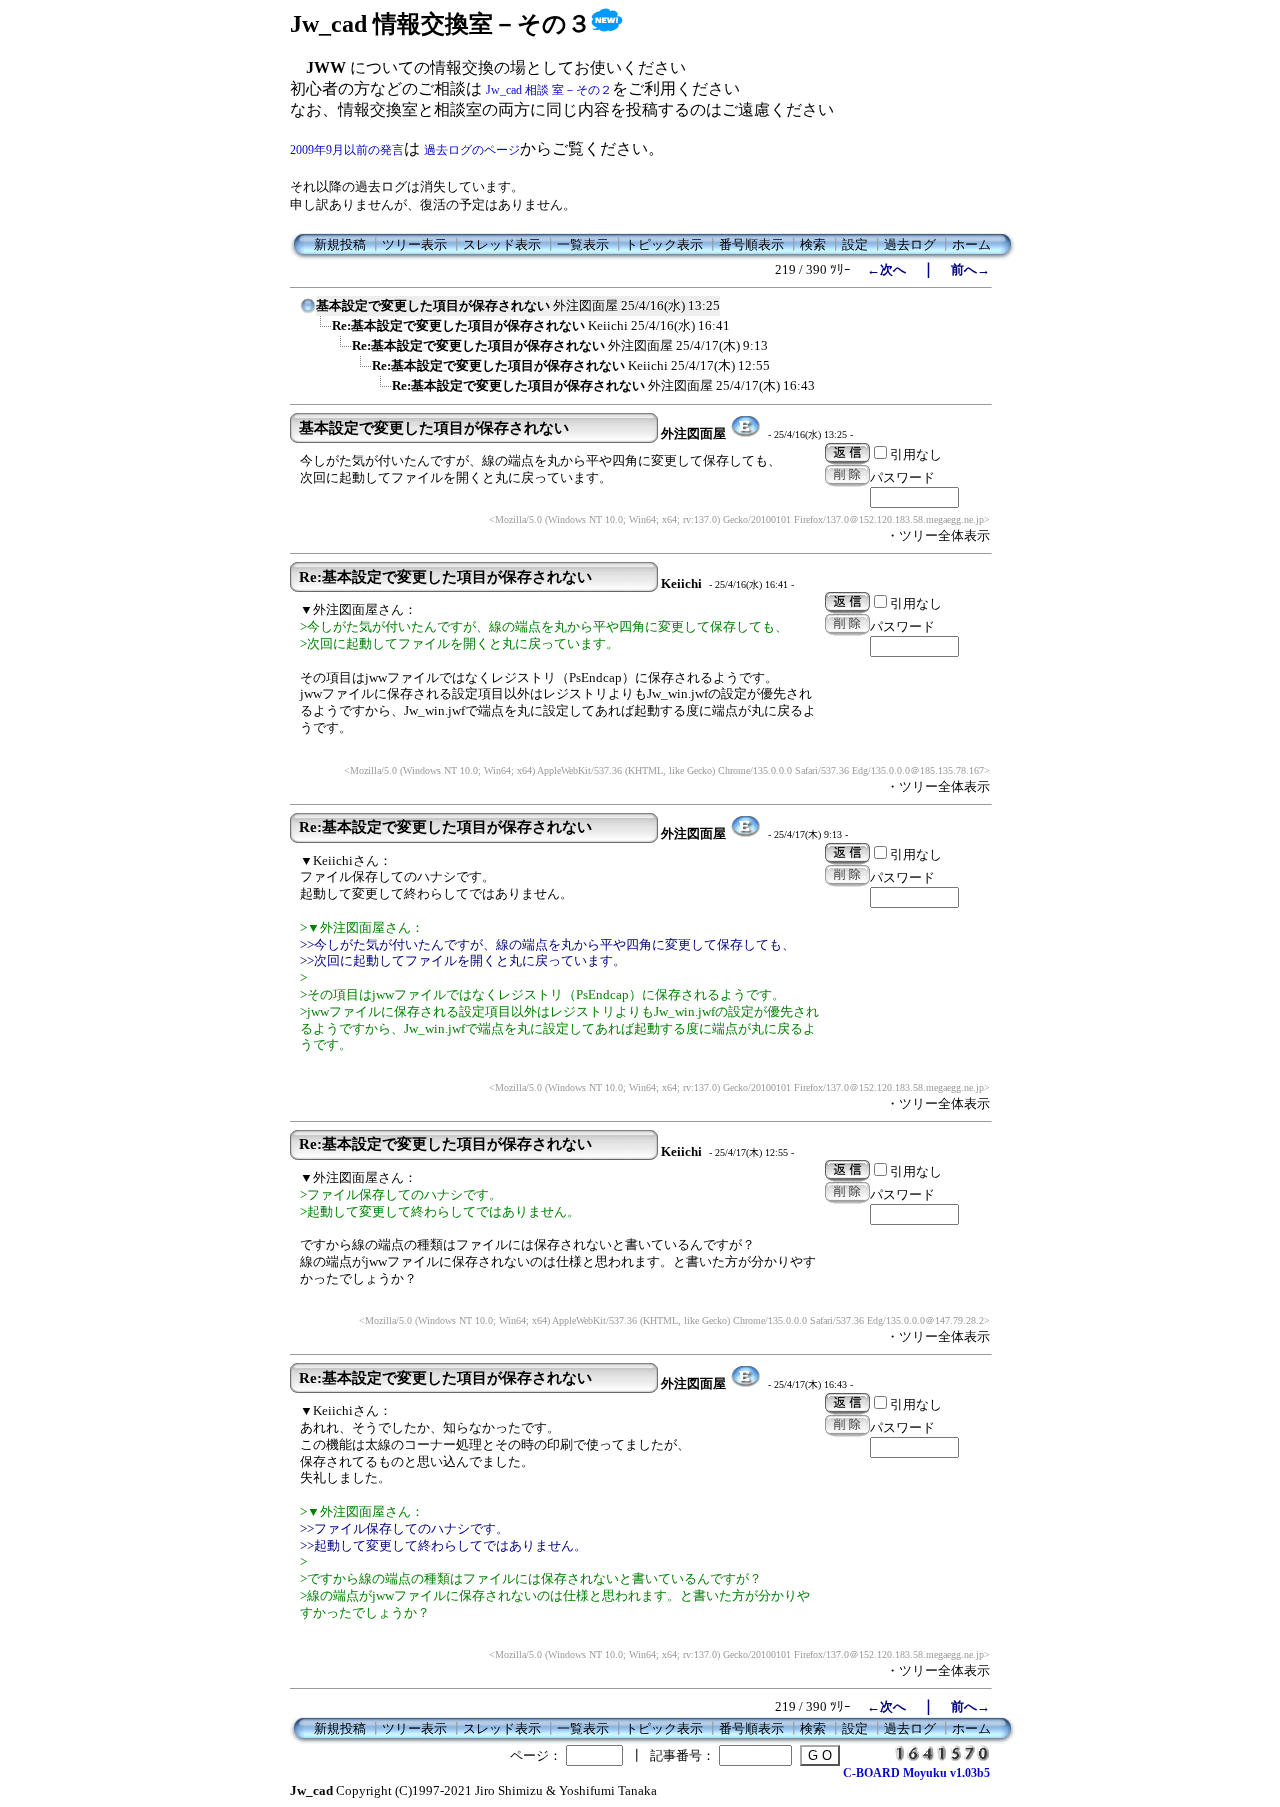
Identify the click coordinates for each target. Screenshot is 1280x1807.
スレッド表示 (502, 244)
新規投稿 (340, 244)
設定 (855, 244)
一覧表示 (583, 244)
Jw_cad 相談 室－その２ (549, 90)
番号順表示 (751, 244)
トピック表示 (664, 244)
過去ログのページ (472, 150)
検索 (813, 244)
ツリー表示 (414, 244)
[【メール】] (745, 434)
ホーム (971, 244)
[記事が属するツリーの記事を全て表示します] (308, 312)
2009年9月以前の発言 (347, 150)
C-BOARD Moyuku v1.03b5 (916, 1773)
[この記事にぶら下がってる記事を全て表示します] (322, 332)
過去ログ (910, 244)
